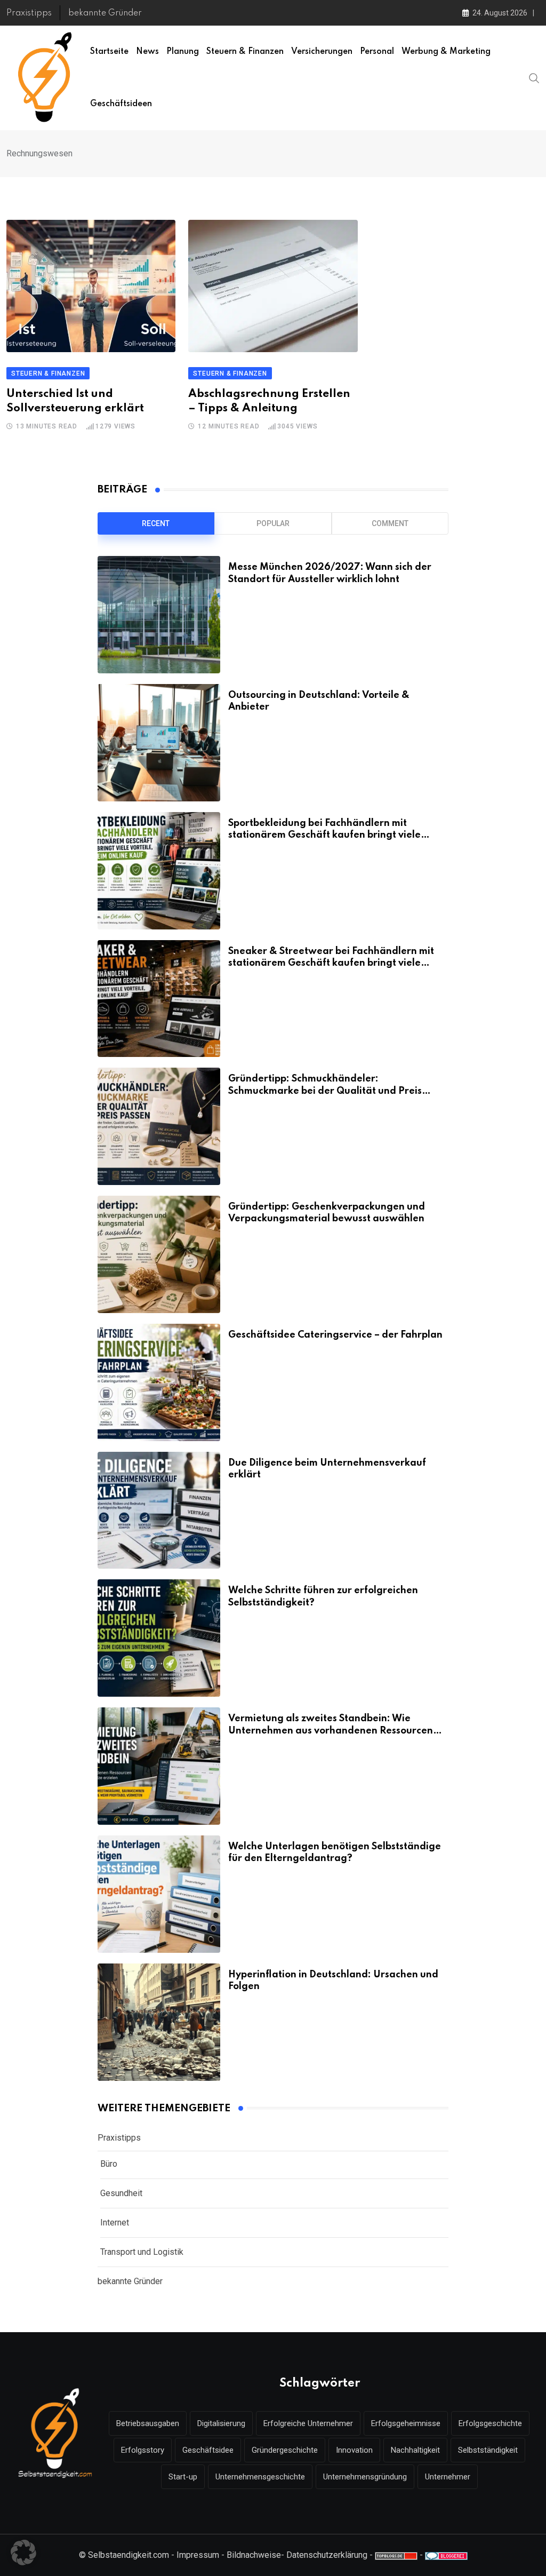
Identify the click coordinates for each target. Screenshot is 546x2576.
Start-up (183, 2477)
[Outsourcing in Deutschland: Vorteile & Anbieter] (159, 743)
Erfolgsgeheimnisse (406, 2423)
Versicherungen (322, 52)
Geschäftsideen (121, 104)
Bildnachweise (254, 2555)
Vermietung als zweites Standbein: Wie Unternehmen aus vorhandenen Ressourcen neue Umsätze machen (331, 1731)
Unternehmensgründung (365, 2477)
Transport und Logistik (142, 2252)
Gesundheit (121, 2193)
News (147, 52)
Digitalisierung (221, 2423)
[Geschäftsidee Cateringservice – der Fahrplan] (159, 1382)
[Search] (534, 77)
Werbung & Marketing (446, 52)
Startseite (109, 52)
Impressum (198, 2555)
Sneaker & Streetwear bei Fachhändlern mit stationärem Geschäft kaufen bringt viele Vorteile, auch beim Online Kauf (331, 963)
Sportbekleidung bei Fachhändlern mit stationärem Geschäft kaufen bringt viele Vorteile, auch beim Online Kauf (324, 835)
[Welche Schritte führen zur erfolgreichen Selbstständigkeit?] (159, 1638)
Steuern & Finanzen (245, 52)
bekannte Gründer (105, 13)
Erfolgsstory (143, 2450)
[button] (23, 2553)
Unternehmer (448, 2477)
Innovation (354, 2450)
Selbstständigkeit (488, 2450)
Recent (156, 523)
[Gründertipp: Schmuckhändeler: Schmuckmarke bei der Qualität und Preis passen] (159, 1126)
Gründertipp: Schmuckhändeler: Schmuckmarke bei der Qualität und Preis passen (325, 1091)
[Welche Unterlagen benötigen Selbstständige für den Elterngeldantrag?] (159, 1894)
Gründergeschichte (285, 2450)
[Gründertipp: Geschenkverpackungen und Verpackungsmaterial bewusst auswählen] (159, 1254)
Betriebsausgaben (148, 2423)
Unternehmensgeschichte (260, 2477)
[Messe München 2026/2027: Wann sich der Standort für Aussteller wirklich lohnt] (159, 615)
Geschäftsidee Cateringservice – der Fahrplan (335, 1335)
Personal (377, 52)
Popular (273, 523)
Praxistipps (29, 13)
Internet (115, 2223)
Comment (390, 523)
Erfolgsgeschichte (490, 2423)
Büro (109, 2164)
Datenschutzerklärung (327, 2555)
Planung (183, 52)
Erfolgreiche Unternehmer (308, 2423)
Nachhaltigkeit (415, 2450)
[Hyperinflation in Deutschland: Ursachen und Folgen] (159, 2022)
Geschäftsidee (208, 2450)
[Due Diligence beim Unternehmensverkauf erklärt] (159, 1510)
